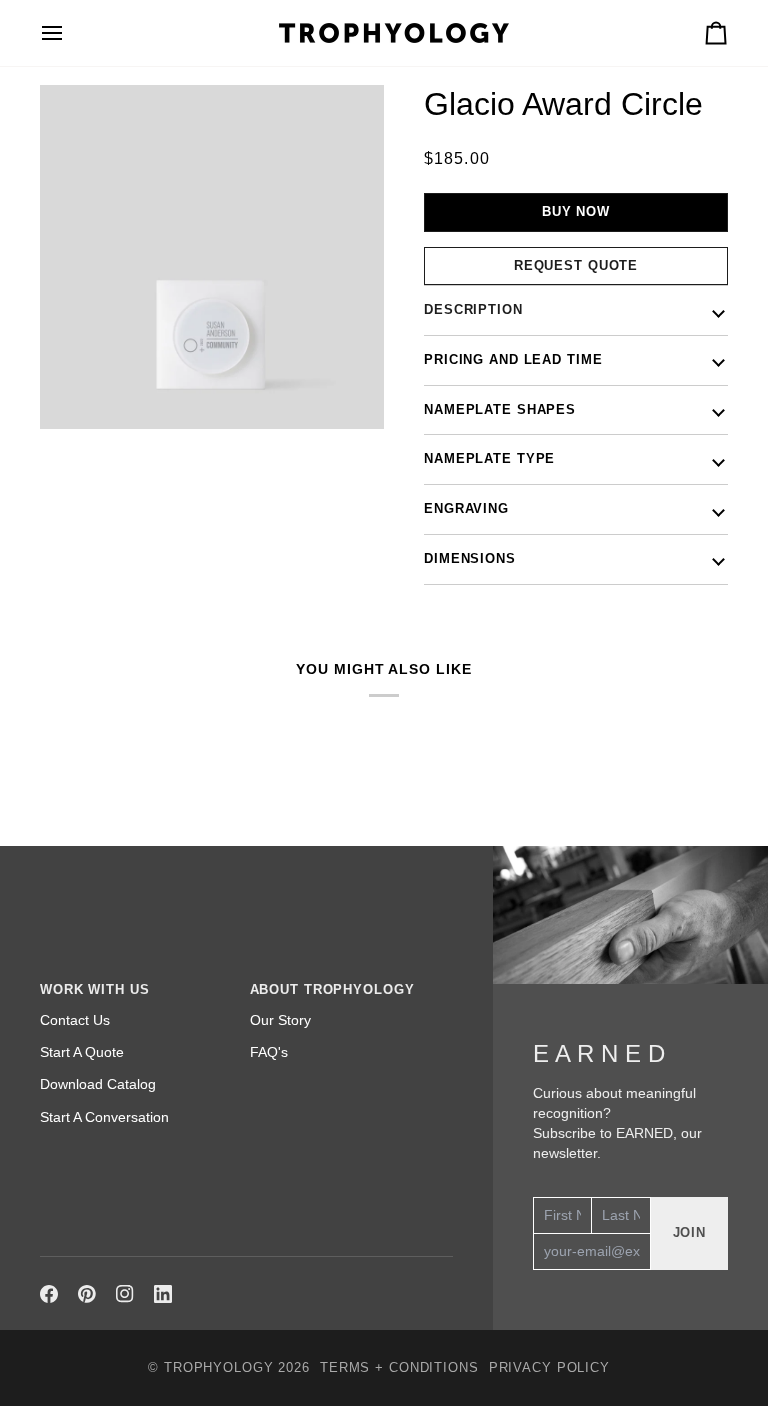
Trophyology (219, 1368)
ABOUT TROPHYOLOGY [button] (332, 990)
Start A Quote (82, 1052)
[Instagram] (125, 1294)
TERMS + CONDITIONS (399, 1368)
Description (473, 310)
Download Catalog (98, 1084)
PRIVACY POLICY (549, 1368)
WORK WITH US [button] (95, 990)
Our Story (280, 1020)
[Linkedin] (163, 1294)
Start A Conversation (104, 1117)
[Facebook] (49, 1294)
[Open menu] (70, 33)
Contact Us (75, 1020)
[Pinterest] (87, 1294)
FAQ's (269, 1052)
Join (690, 1233)
